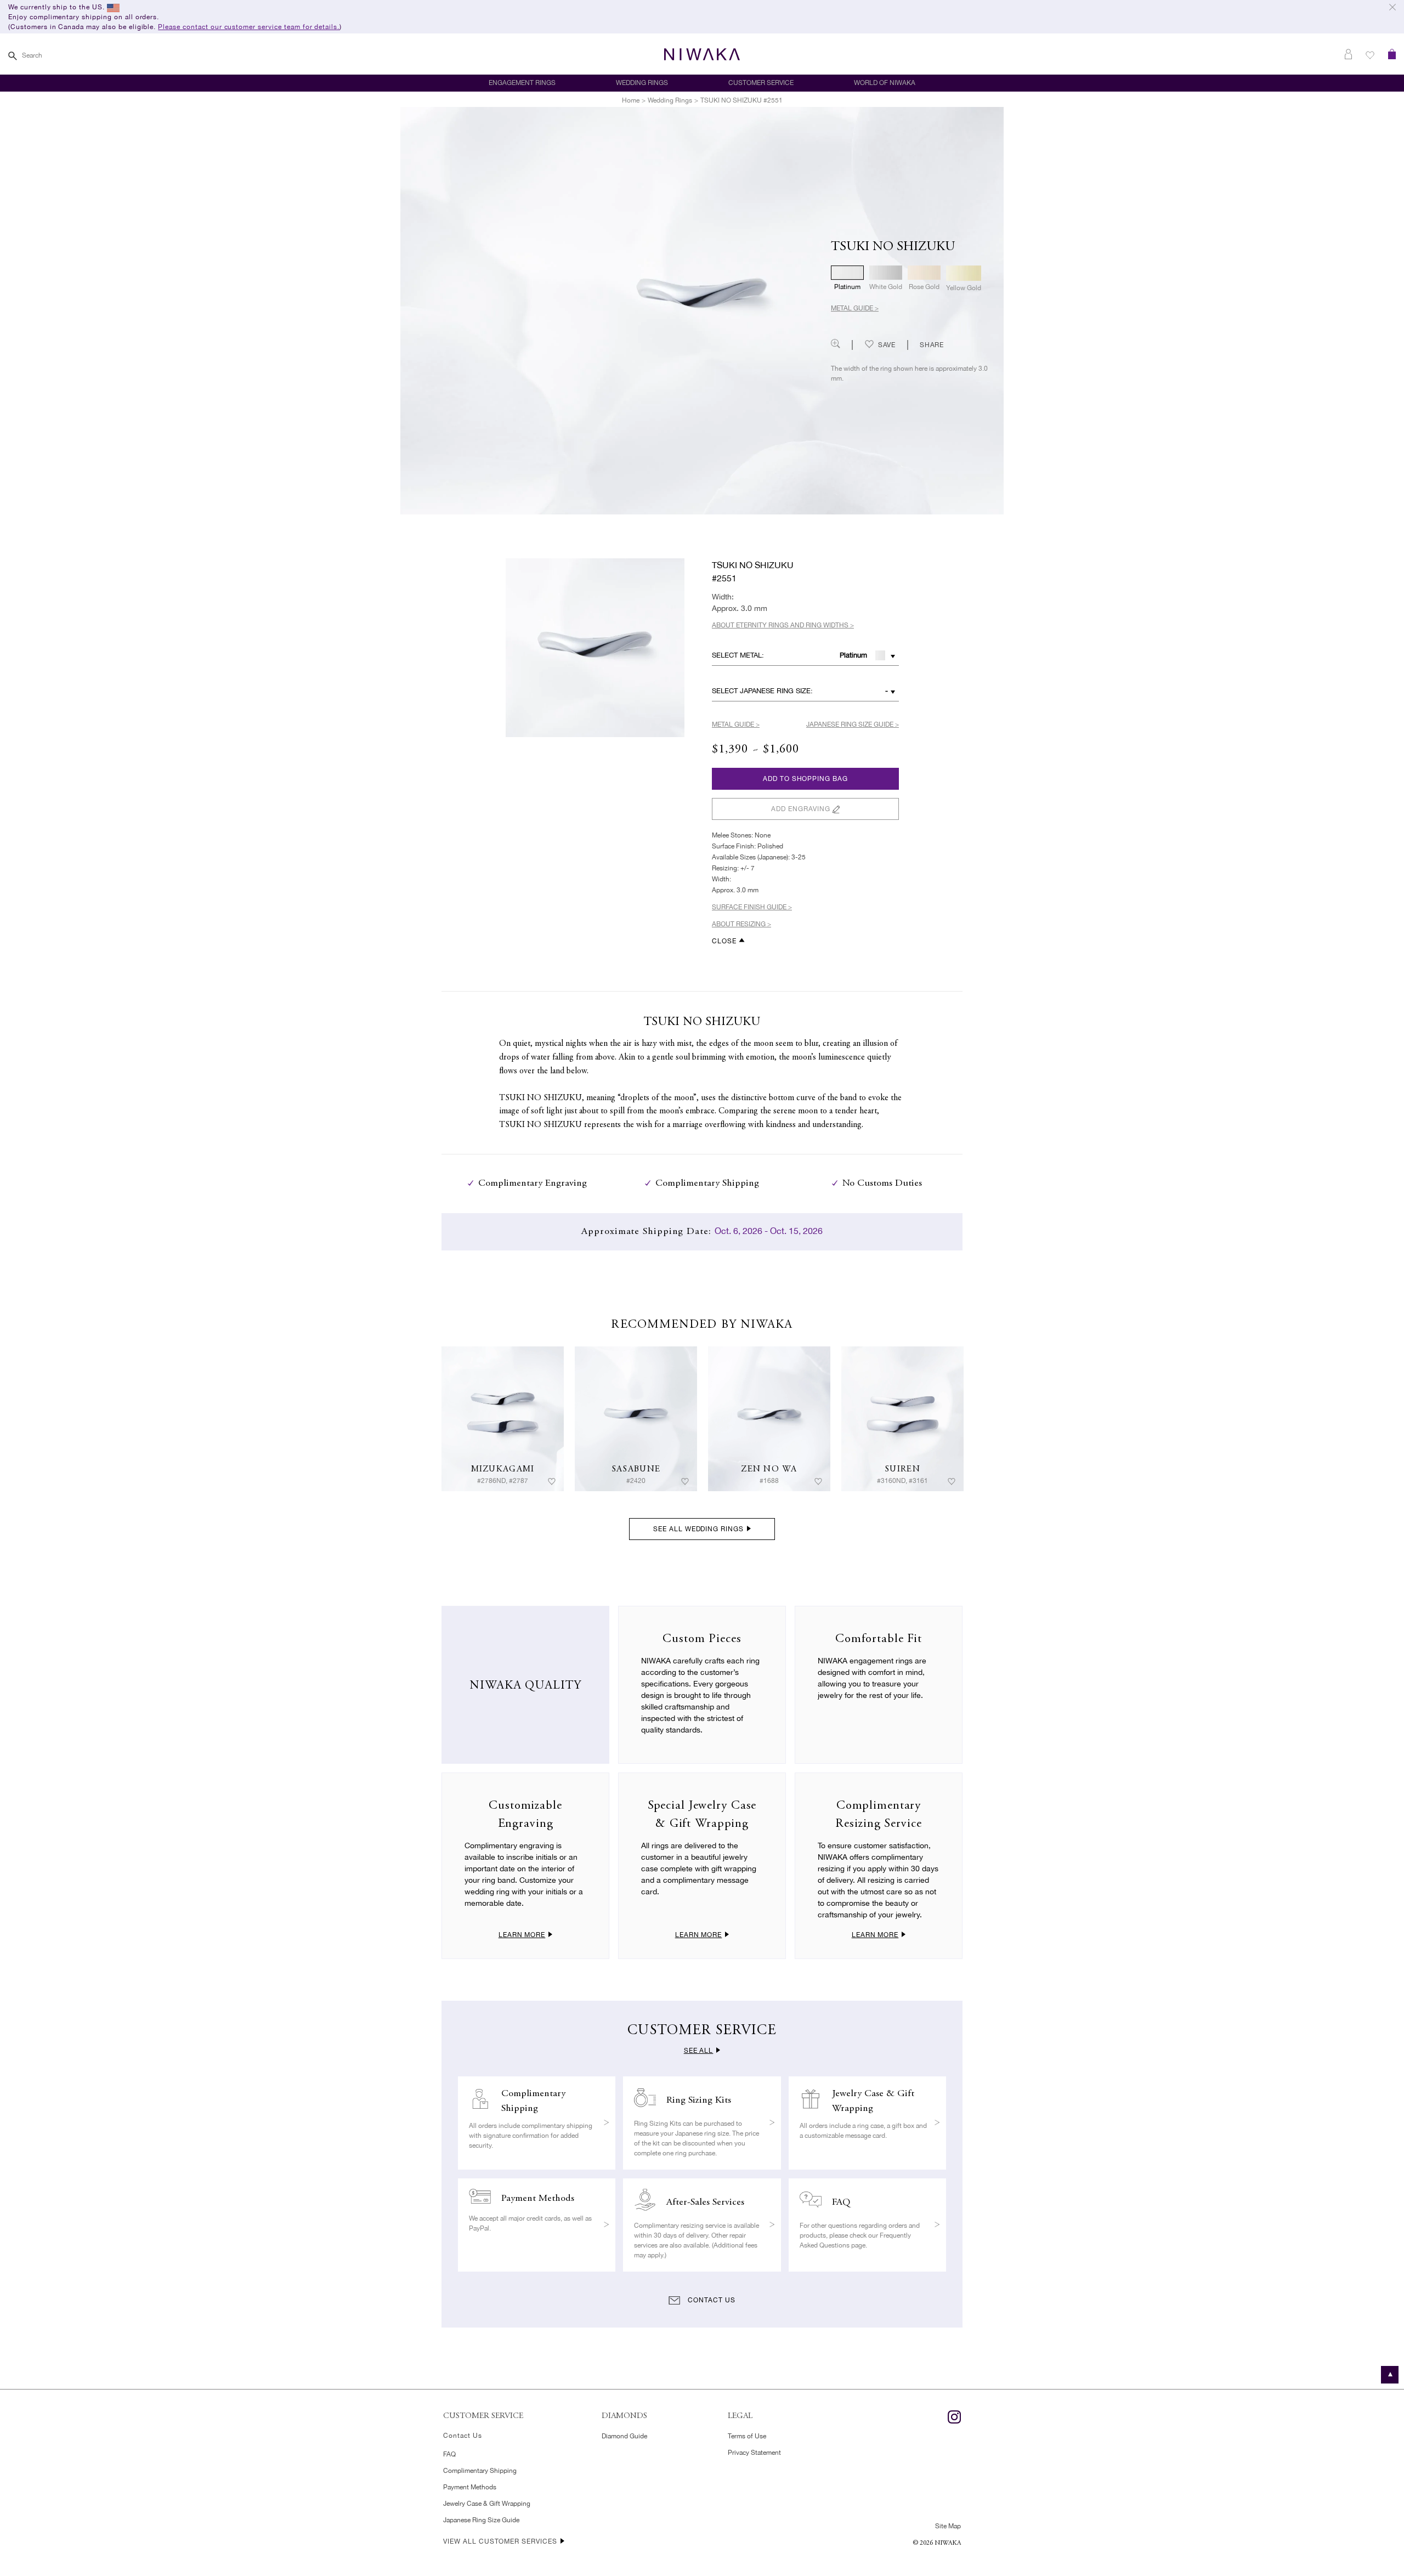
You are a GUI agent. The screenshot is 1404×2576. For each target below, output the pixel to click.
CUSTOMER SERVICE (761, 83)
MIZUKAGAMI (503, 1469)
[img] (503, 1419)
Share (932, 345)
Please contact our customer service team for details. (249, 27)
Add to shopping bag (805, 779)
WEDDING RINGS (642, 83)
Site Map (948, 2526)
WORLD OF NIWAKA (885, 83)
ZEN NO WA (769, 1469)
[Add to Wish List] (552, 1481)
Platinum (853, 655)
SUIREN (902, 1469)
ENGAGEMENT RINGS (522, 83)
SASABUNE (636, 1469)
